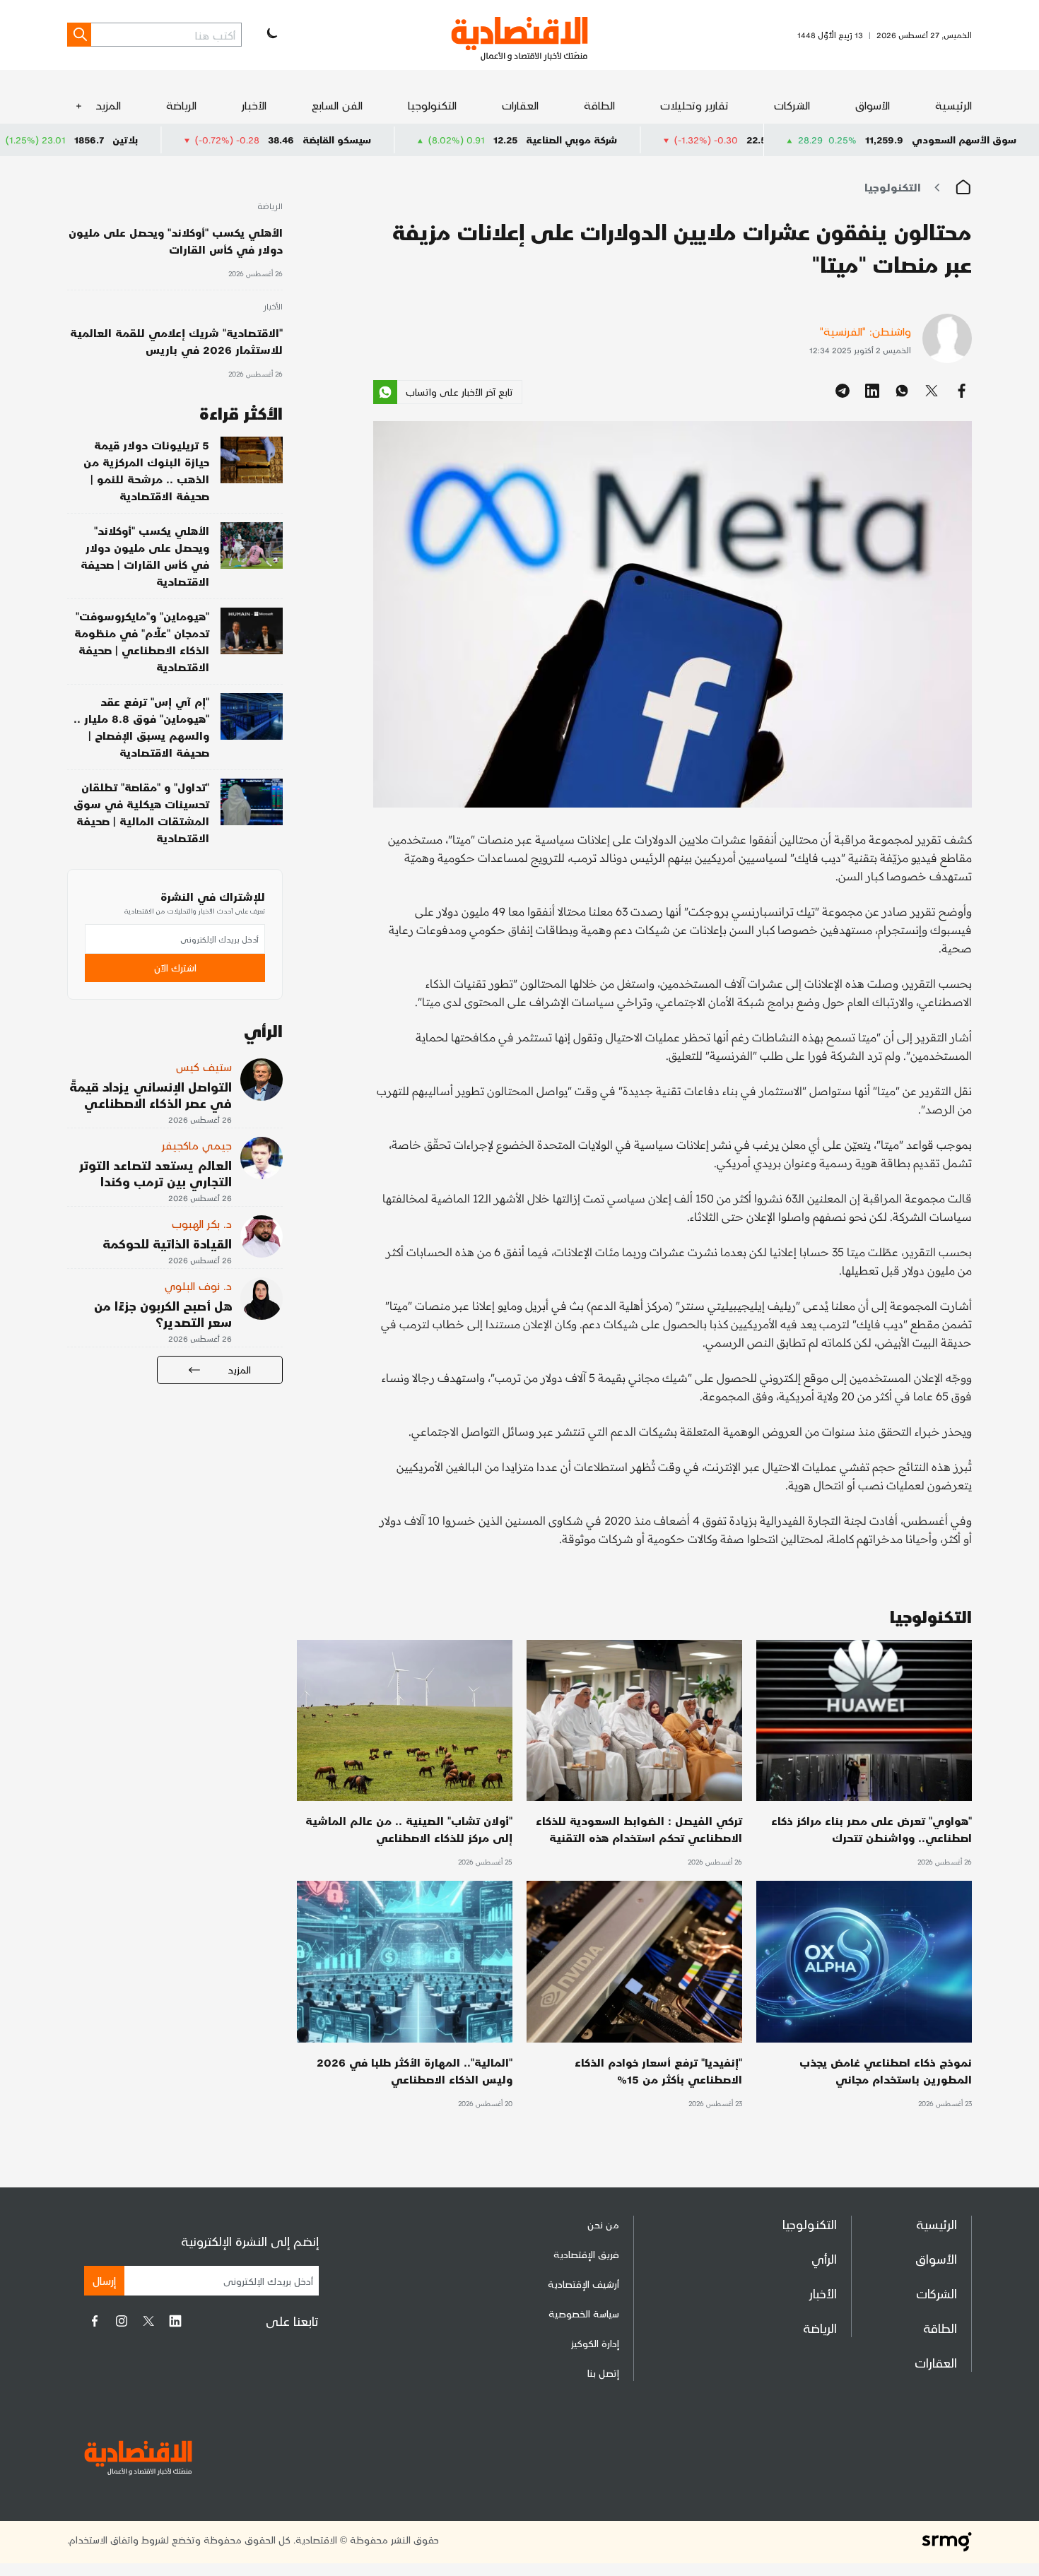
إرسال (104, 2280)
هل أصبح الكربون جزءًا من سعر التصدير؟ (163, 1313)
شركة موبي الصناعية (680, 140)
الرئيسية (953, 105)
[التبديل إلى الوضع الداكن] (271, 35)
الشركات (792, 105)
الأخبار (254, 105)
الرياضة (181, 105)
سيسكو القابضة (445, 140)
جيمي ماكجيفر (197, 1145)
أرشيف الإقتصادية (583, 2284)
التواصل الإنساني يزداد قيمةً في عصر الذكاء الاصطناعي (151, 1094)
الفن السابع (337, 105)
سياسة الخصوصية (584, 2314)
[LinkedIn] (175, 2321)
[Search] (79, 35)
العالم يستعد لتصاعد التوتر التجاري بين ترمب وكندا (155, 1173)
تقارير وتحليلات (694, 105)
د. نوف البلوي (198, 1286)
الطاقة (599, 105)
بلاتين (233, 140)
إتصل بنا (603, 2373)
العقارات (520, 105)
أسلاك (43, 140)
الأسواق (873, 105)
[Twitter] (148, 2321)
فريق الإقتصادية (586, 2254)
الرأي (824, 2258)
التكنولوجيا (432, 105)
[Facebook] (95, 2321)
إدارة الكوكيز (595, 2343)
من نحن (603, 2225)
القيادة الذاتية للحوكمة (167, 1243)
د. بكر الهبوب (202, 1223)
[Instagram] (122, 2321)
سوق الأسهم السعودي (964, 140)
